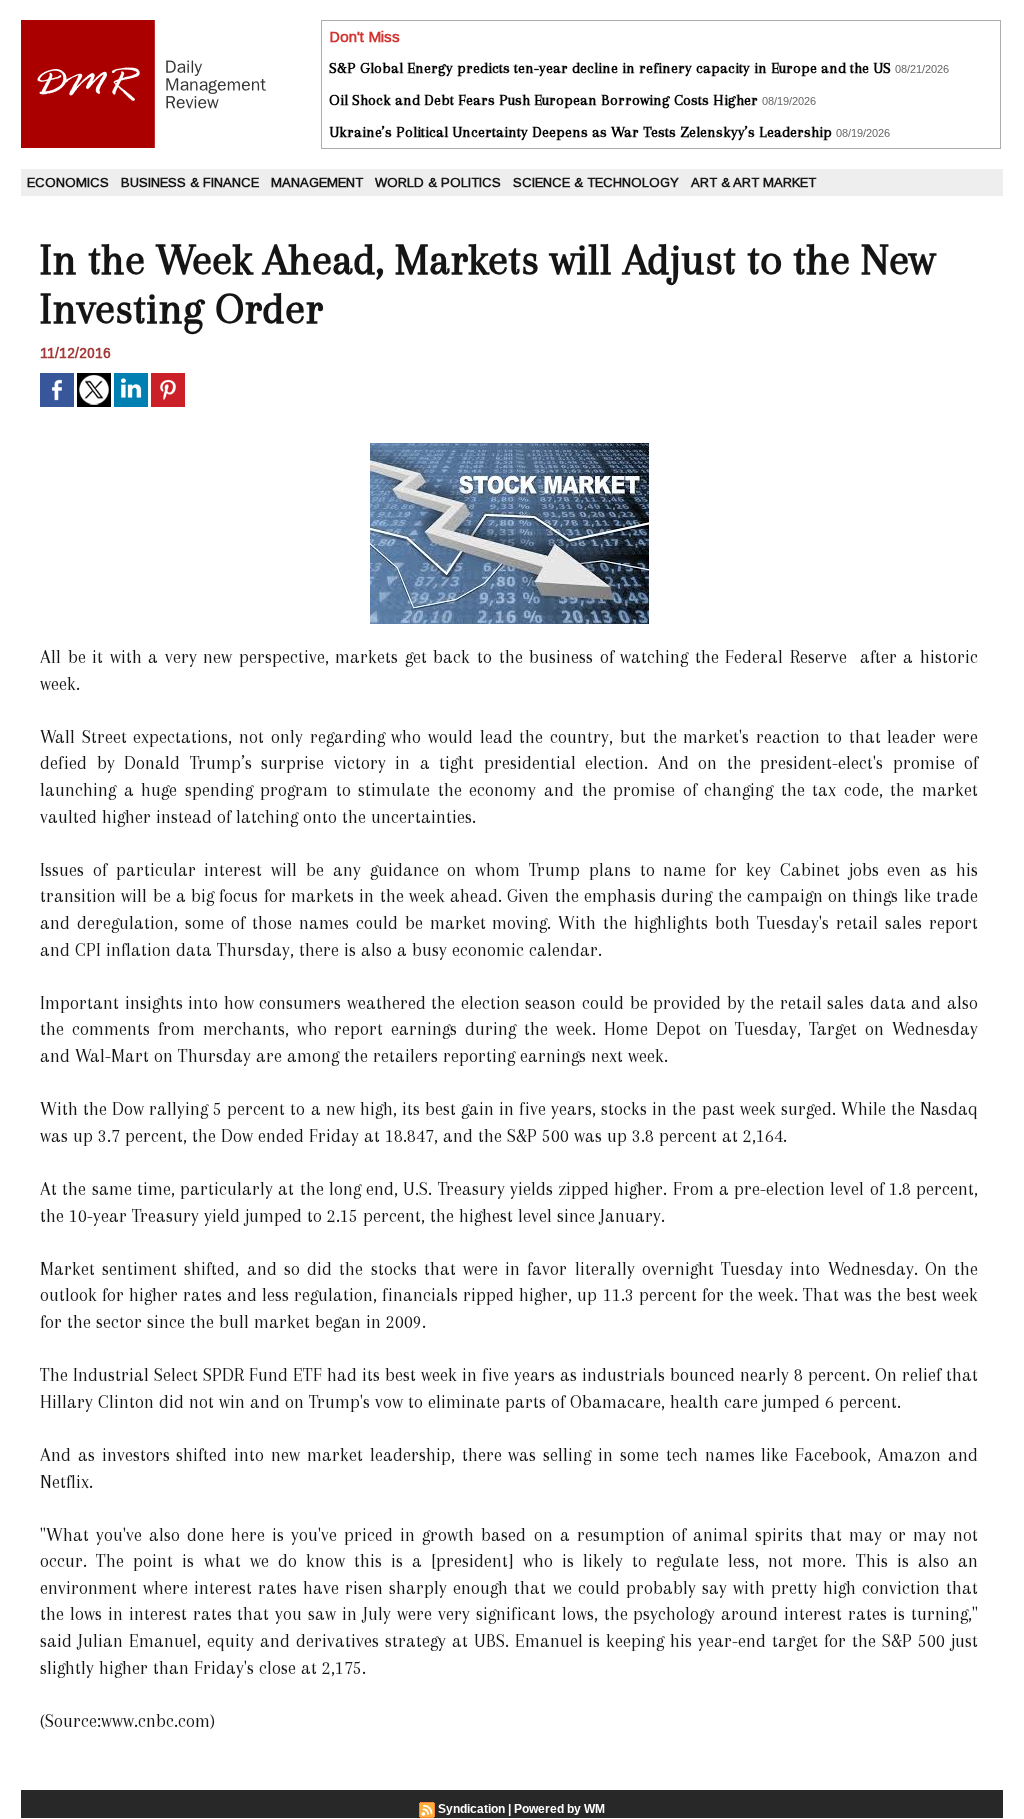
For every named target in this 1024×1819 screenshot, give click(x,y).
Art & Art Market (753, 182)
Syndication (471, 1809)
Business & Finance (190, 182)
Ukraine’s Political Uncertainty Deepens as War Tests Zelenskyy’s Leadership (580, 132)
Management (317, 182)
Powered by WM (559, 1809)
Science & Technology (596, 182)
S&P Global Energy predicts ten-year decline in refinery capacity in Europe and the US (610, 68)
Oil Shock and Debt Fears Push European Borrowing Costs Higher (543, 100)
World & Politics (438, 182)
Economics (68, 182)
